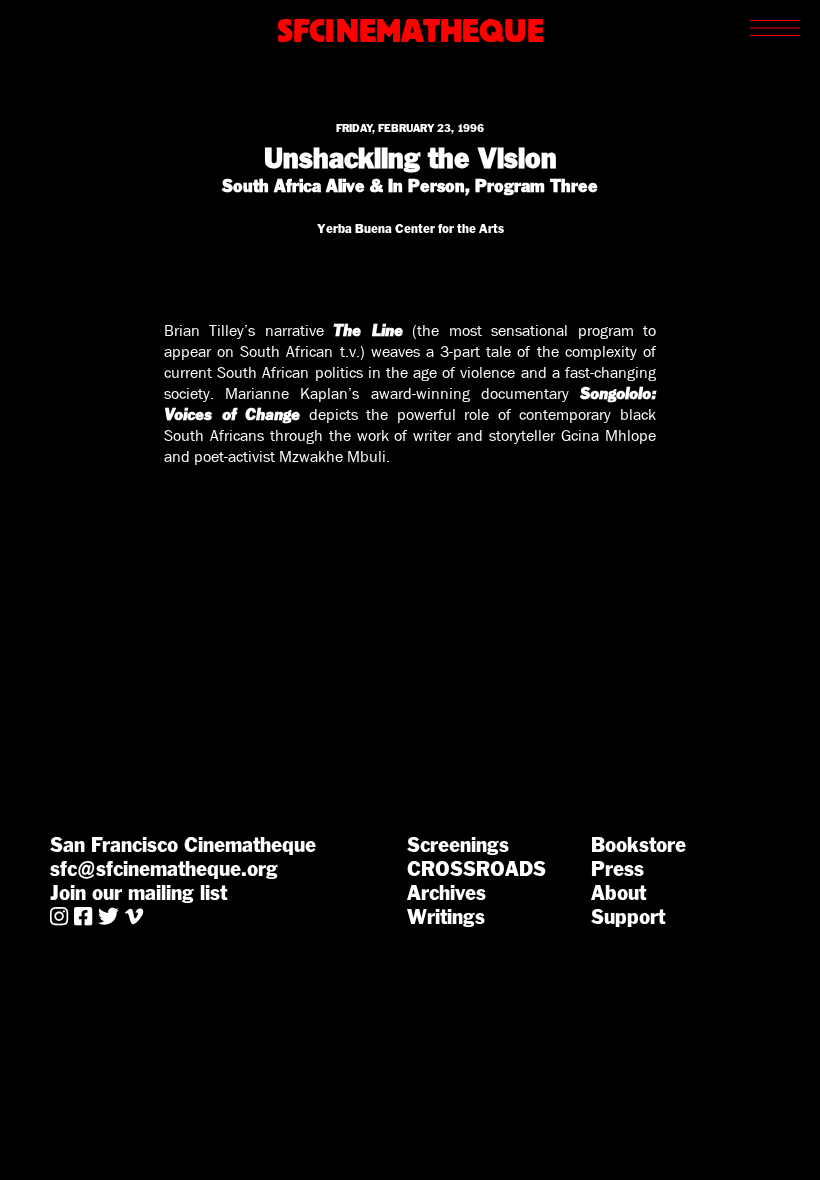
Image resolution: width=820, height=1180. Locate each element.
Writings (446, 917)
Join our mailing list (138, 893)
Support (628, 917)
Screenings (458, 845)
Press (617, 869)
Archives (446, 893)
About (618, 893)
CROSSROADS (476, 869)
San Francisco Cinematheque (183, 845)
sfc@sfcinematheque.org (164, 869)
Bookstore (638, 845)
